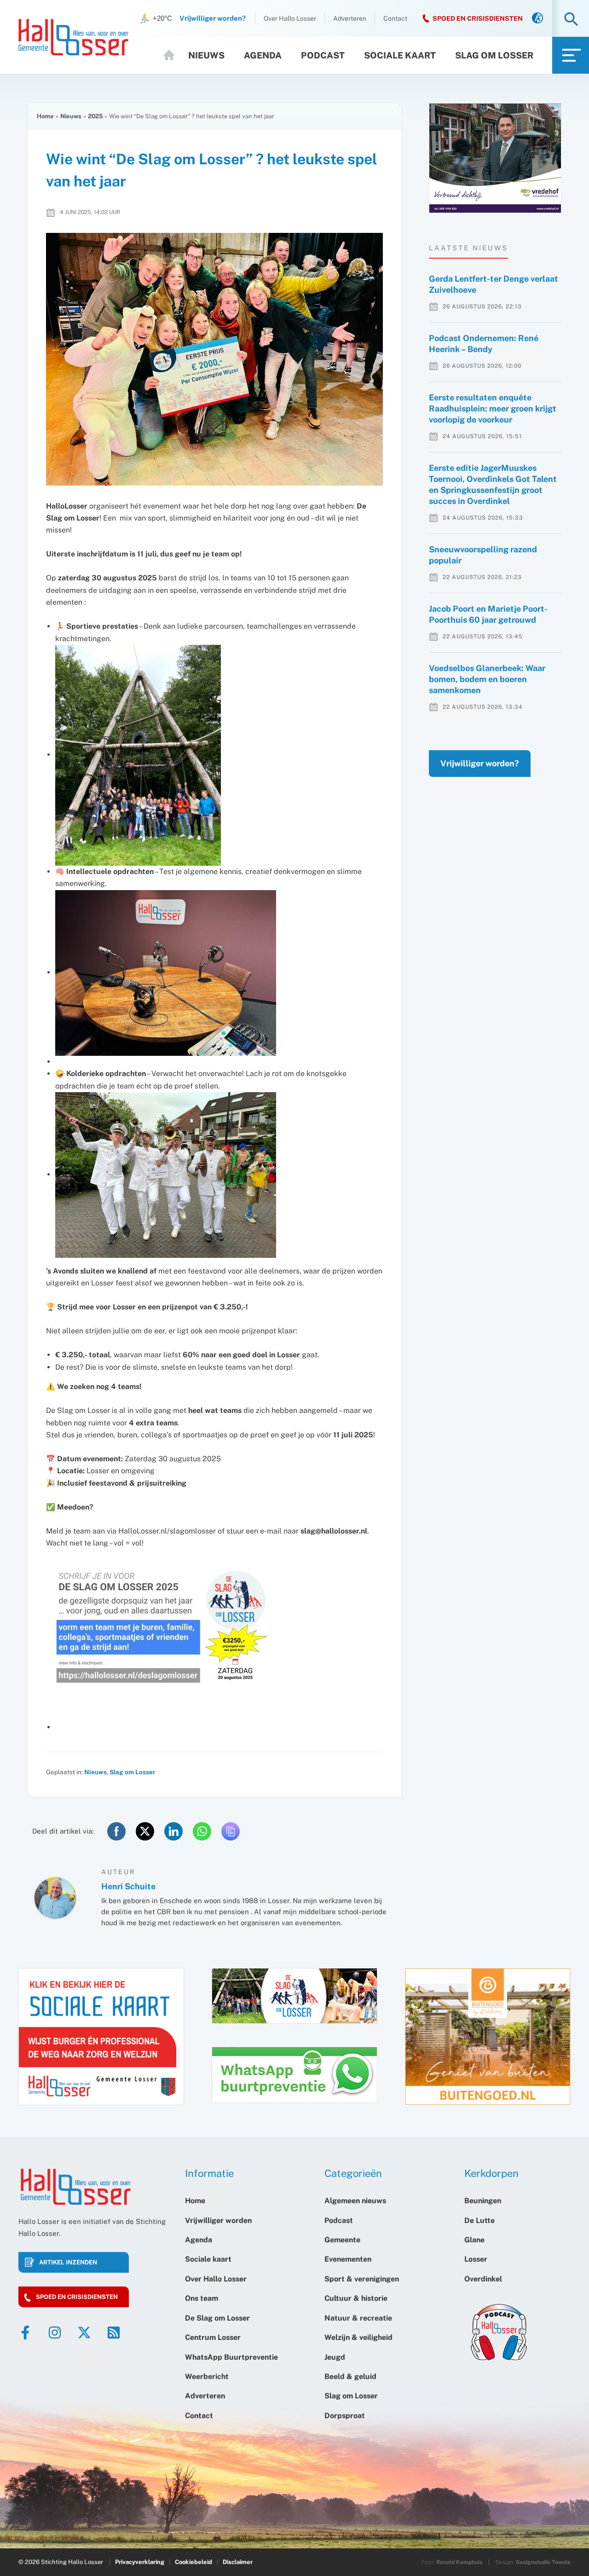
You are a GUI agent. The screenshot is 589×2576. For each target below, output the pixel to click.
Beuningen (483, 2201)
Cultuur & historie (356, 2298)
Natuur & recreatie (358, 2318)
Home (173, 55)
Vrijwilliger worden (218, 2220)
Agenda (263, 55)
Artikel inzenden (68, 2262)
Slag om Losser (494, 55)
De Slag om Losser (217, 2318)
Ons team (202, 2298)
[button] (571, 20)
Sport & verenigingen (362, 2279)
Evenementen (348, 2259)
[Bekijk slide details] (495, 158)
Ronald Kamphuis (459, 2562)
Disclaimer (238, 2562)
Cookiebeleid (193, 2562)
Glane (474, 2240)
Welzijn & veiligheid (358, 2337)
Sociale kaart (400, 55)
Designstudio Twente (543, 2562)
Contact (395, 18)
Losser (476, 2259)
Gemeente (342, 2240)
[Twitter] (84, 2333)
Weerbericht (207, 2376)
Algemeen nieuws (355, 2201)
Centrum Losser (213, 2337)
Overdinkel (483, 2279)
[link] (537, 19)
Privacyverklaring (140, 2562)
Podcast (323, 55)
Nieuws (206, 55)
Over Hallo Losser (290, 18)
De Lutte (479, 2220)
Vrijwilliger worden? (480, 763)
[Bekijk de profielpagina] (55, 1898)
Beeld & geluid (350, 2376)
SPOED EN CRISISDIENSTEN (478, 18)
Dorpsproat (345, 2416)
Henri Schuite (128, 1886)
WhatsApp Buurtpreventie (231, 2357)
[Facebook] (25, 2333)
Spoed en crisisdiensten (77, 2297)
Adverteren (350, 18)
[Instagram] (55, 2333)
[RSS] (114, 2333)
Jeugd (335, 2357)
